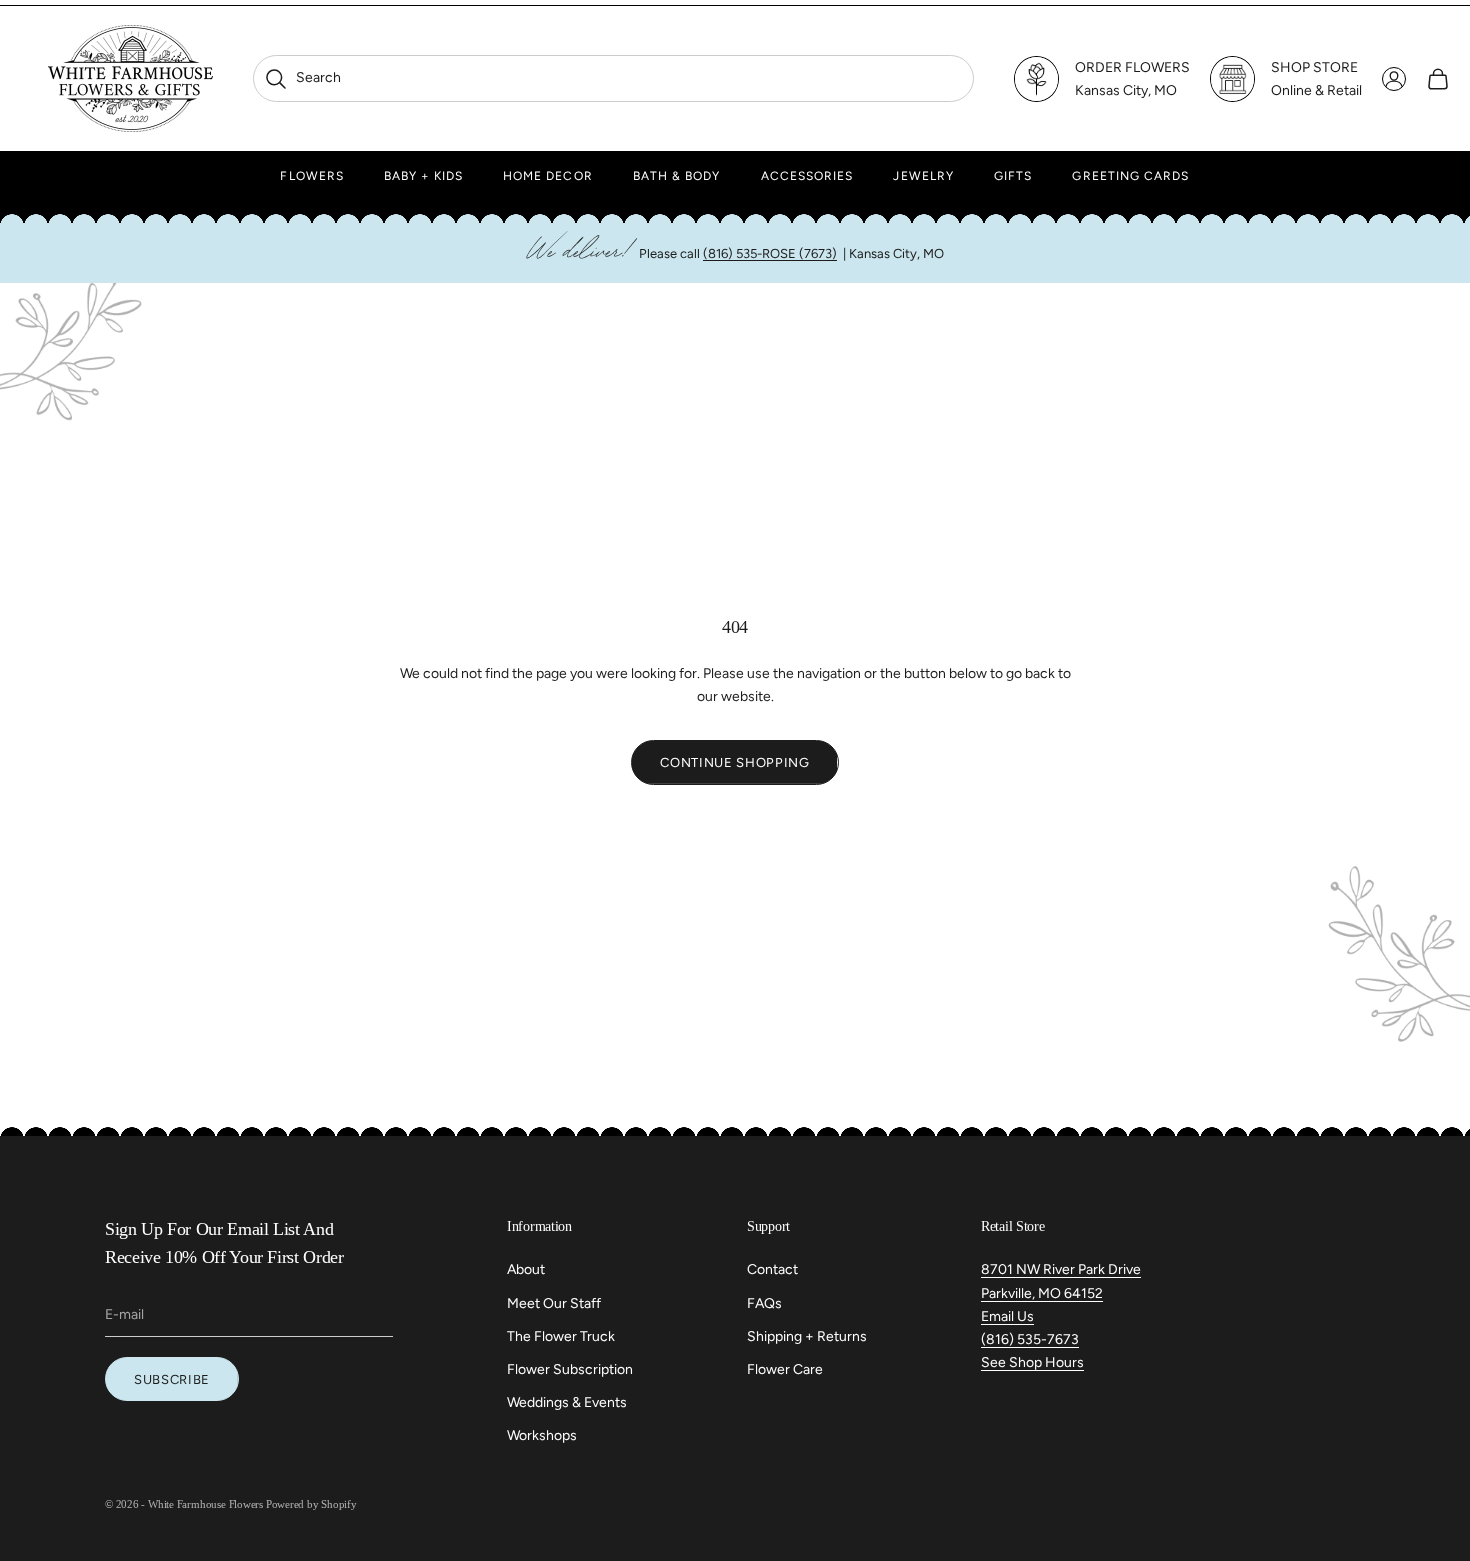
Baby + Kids (423, 176)
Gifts (1013, 176)
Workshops (542, 1435)
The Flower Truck (561, 1336)
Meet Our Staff (554, 1303)
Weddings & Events (567, 1402)
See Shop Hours (1032, 1362)
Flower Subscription (570, 1369)
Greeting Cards (1130, 176)
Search (302, 77)
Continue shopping (734, 762)
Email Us (1007, 1316)
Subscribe (172, 1379)
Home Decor (548, 176)
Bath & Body (677, 176)
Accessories (807, 176)
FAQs (764, 1303)
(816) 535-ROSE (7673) (770, 253)
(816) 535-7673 (1030, 1339)
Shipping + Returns (807, 1336)
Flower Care (785, 1369)
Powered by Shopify (311, 1504)
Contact (772, 1269)
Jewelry (923, 176)
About (526, 1269)
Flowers (312, 176)
